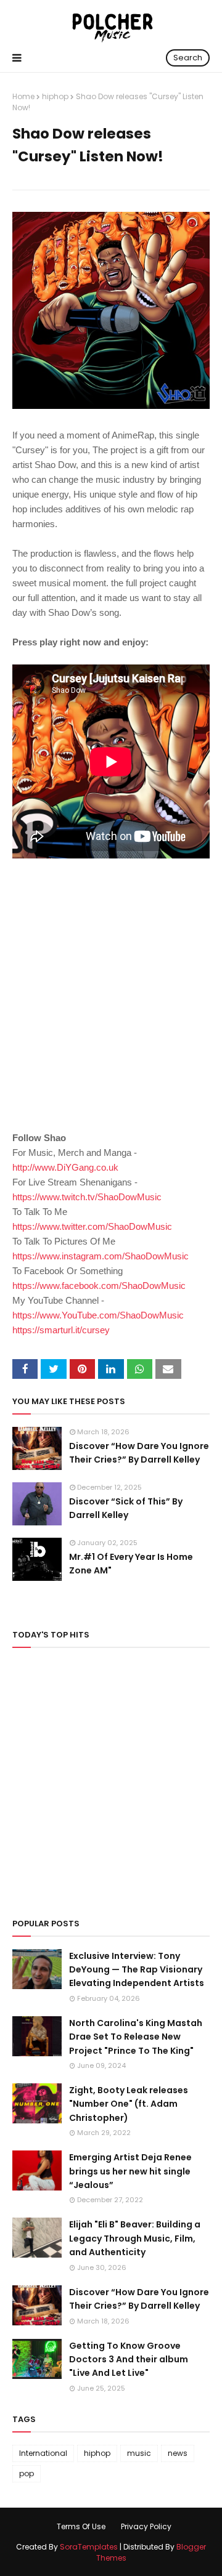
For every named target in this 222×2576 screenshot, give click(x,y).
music (139, 2453)
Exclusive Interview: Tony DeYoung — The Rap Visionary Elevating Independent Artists (137, 1970)
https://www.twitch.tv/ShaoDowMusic (87, 1197)
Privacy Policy (146, 2526)
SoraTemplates (89, 2547)
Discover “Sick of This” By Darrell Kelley (126, 1508)
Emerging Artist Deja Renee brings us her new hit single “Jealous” (130, 2171)
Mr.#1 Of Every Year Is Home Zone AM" (131, 1564)
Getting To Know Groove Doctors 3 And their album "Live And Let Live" (129, 2360)
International (43, 2453)
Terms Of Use (81, 2526)
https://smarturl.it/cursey (61, 1330)
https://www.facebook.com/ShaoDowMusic (99, 1286)
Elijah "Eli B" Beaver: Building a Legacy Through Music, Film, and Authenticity (135, 2238)
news (178, 2453)
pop (27, 2473)
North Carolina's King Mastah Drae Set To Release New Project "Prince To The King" (136, 2037)
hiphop (55, 96)
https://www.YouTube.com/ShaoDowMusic (98, 1315)
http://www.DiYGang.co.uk (65, 1167)
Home (23, 96)
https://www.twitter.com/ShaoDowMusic (92, 1226)
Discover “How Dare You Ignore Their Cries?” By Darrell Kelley (139, 1453)
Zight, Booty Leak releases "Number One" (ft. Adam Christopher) (129, 2104)
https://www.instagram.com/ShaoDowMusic (101, 1256)
